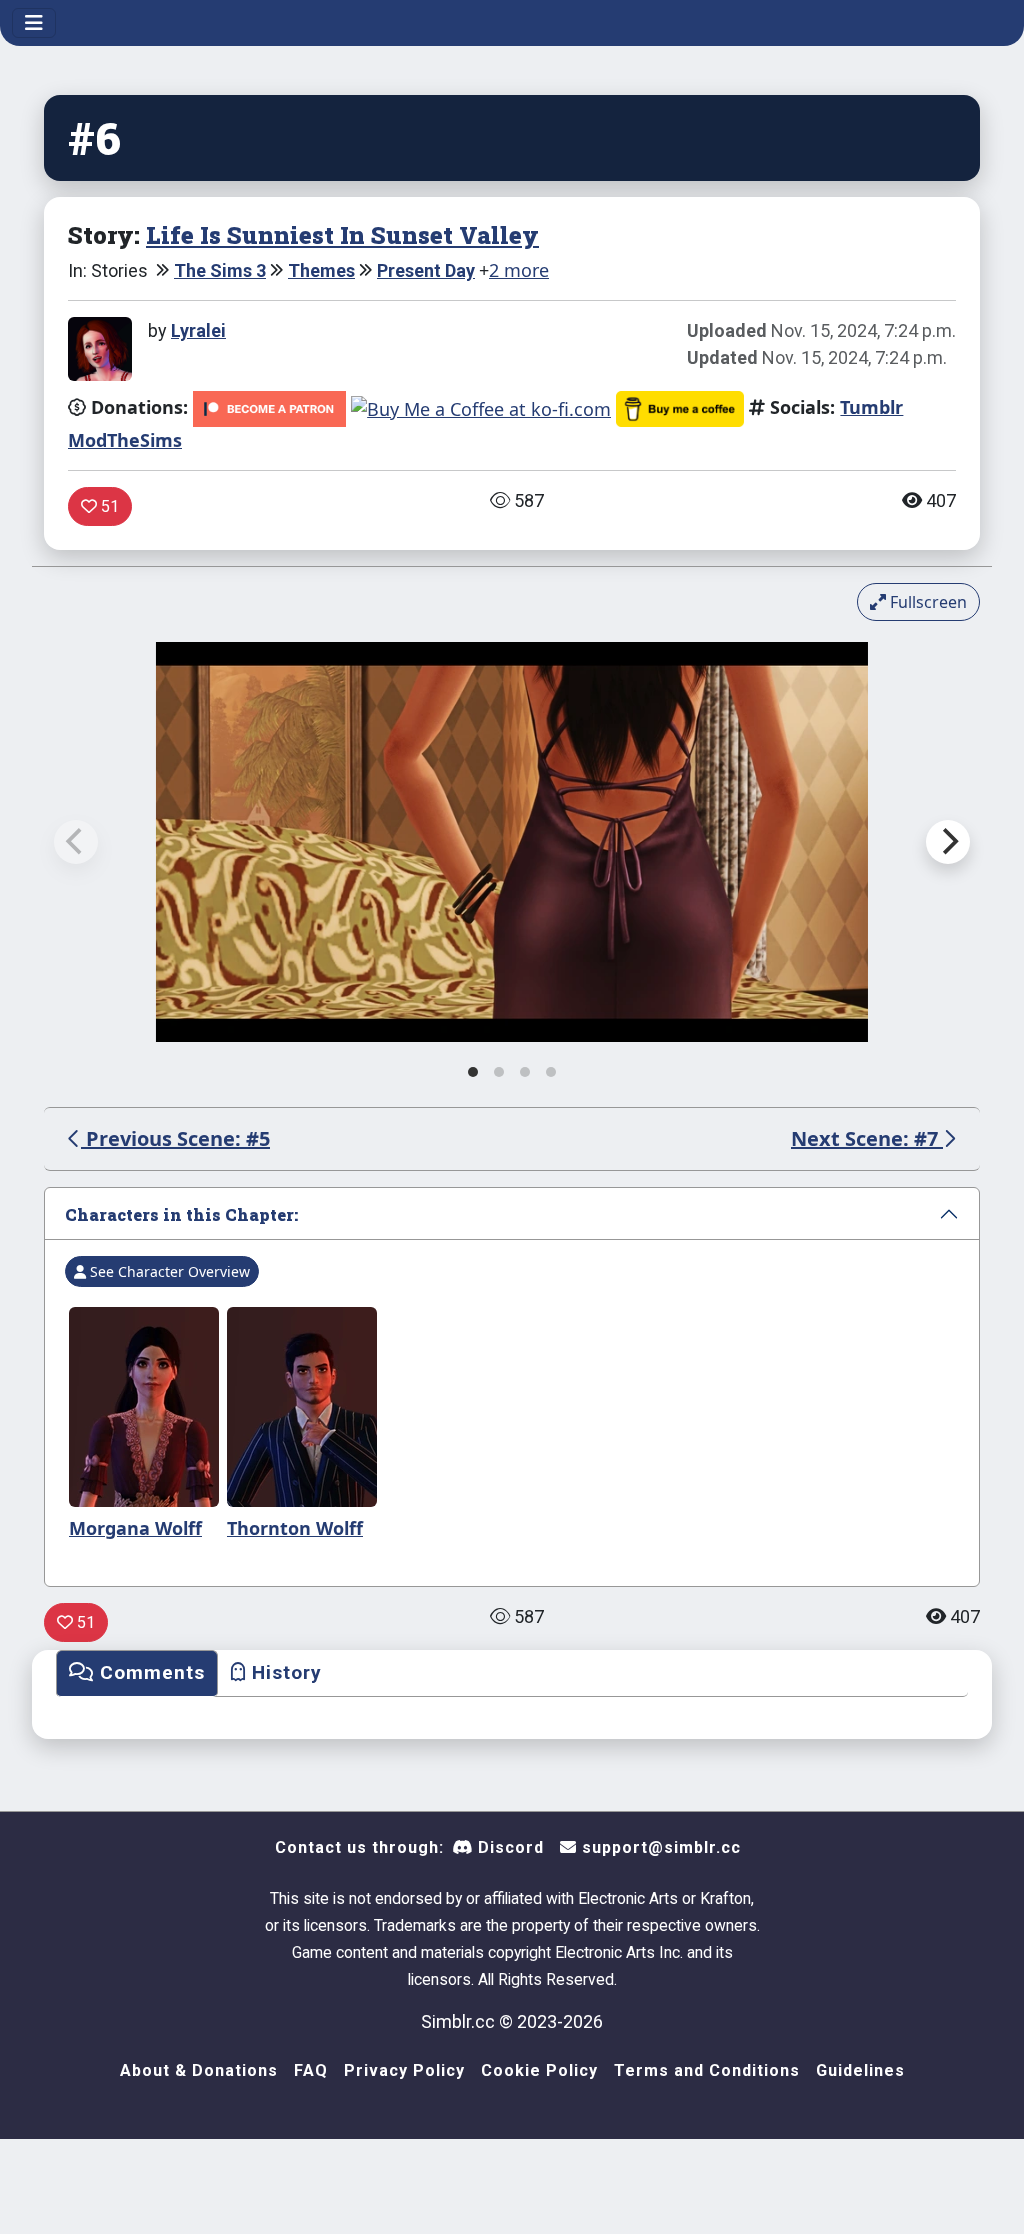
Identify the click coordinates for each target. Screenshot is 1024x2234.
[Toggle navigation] (34, 23)
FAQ (311, 2070)
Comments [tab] (149, 1672)
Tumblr (871, 407)
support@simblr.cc (659, 1847)
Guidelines (860, 2070)
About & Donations (199, 2070)
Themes (321, 270)
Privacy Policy (404, 2070)
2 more (519, 270)
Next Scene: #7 (867, 1138)
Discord (508, 1847)
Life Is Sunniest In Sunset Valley (342, 234)
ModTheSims (125, 440)
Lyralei (198, 330)
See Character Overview (168, 1271)
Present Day (426, 270)
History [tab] (284, 1672)
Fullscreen (926, 602)
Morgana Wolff (135, 1528)
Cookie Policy (539, 2070)
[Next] (948, 842)
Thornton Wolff (295, 1528)
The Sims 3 (220, 270)
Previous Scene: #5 (175, 1138)
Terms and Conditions (707, 2070)
